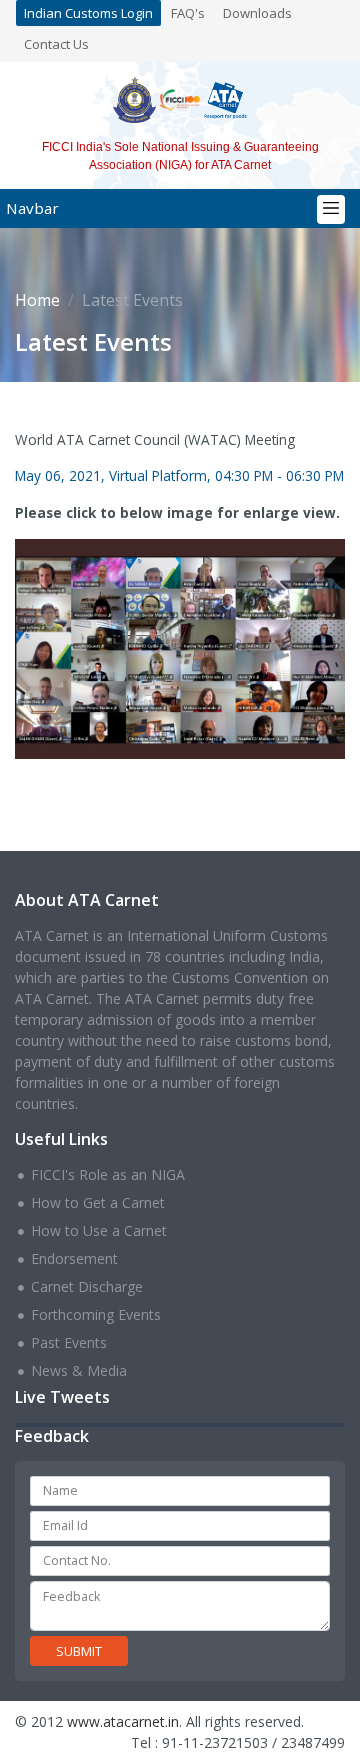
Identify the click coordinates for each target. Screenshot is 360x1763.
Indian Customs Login (88, 13)
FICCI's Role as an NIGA (108, 1174)
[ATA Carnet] (225, 98)
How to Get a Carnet (98, 1202)
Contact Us (56, 44)
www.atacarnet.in (123, 1721)
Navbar (32, 208)
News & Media (79, 1370)
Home (37, 300)
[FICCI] (180, 98)
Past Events (69, 1342)
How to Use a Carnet (99, 1230)
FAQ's (188, 13)
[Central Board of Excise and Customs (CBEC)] (134, 98)
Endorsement (74, 1258)
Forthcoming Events (96, 1314)
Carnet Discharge (87, 1286)
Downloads (257, 13)
